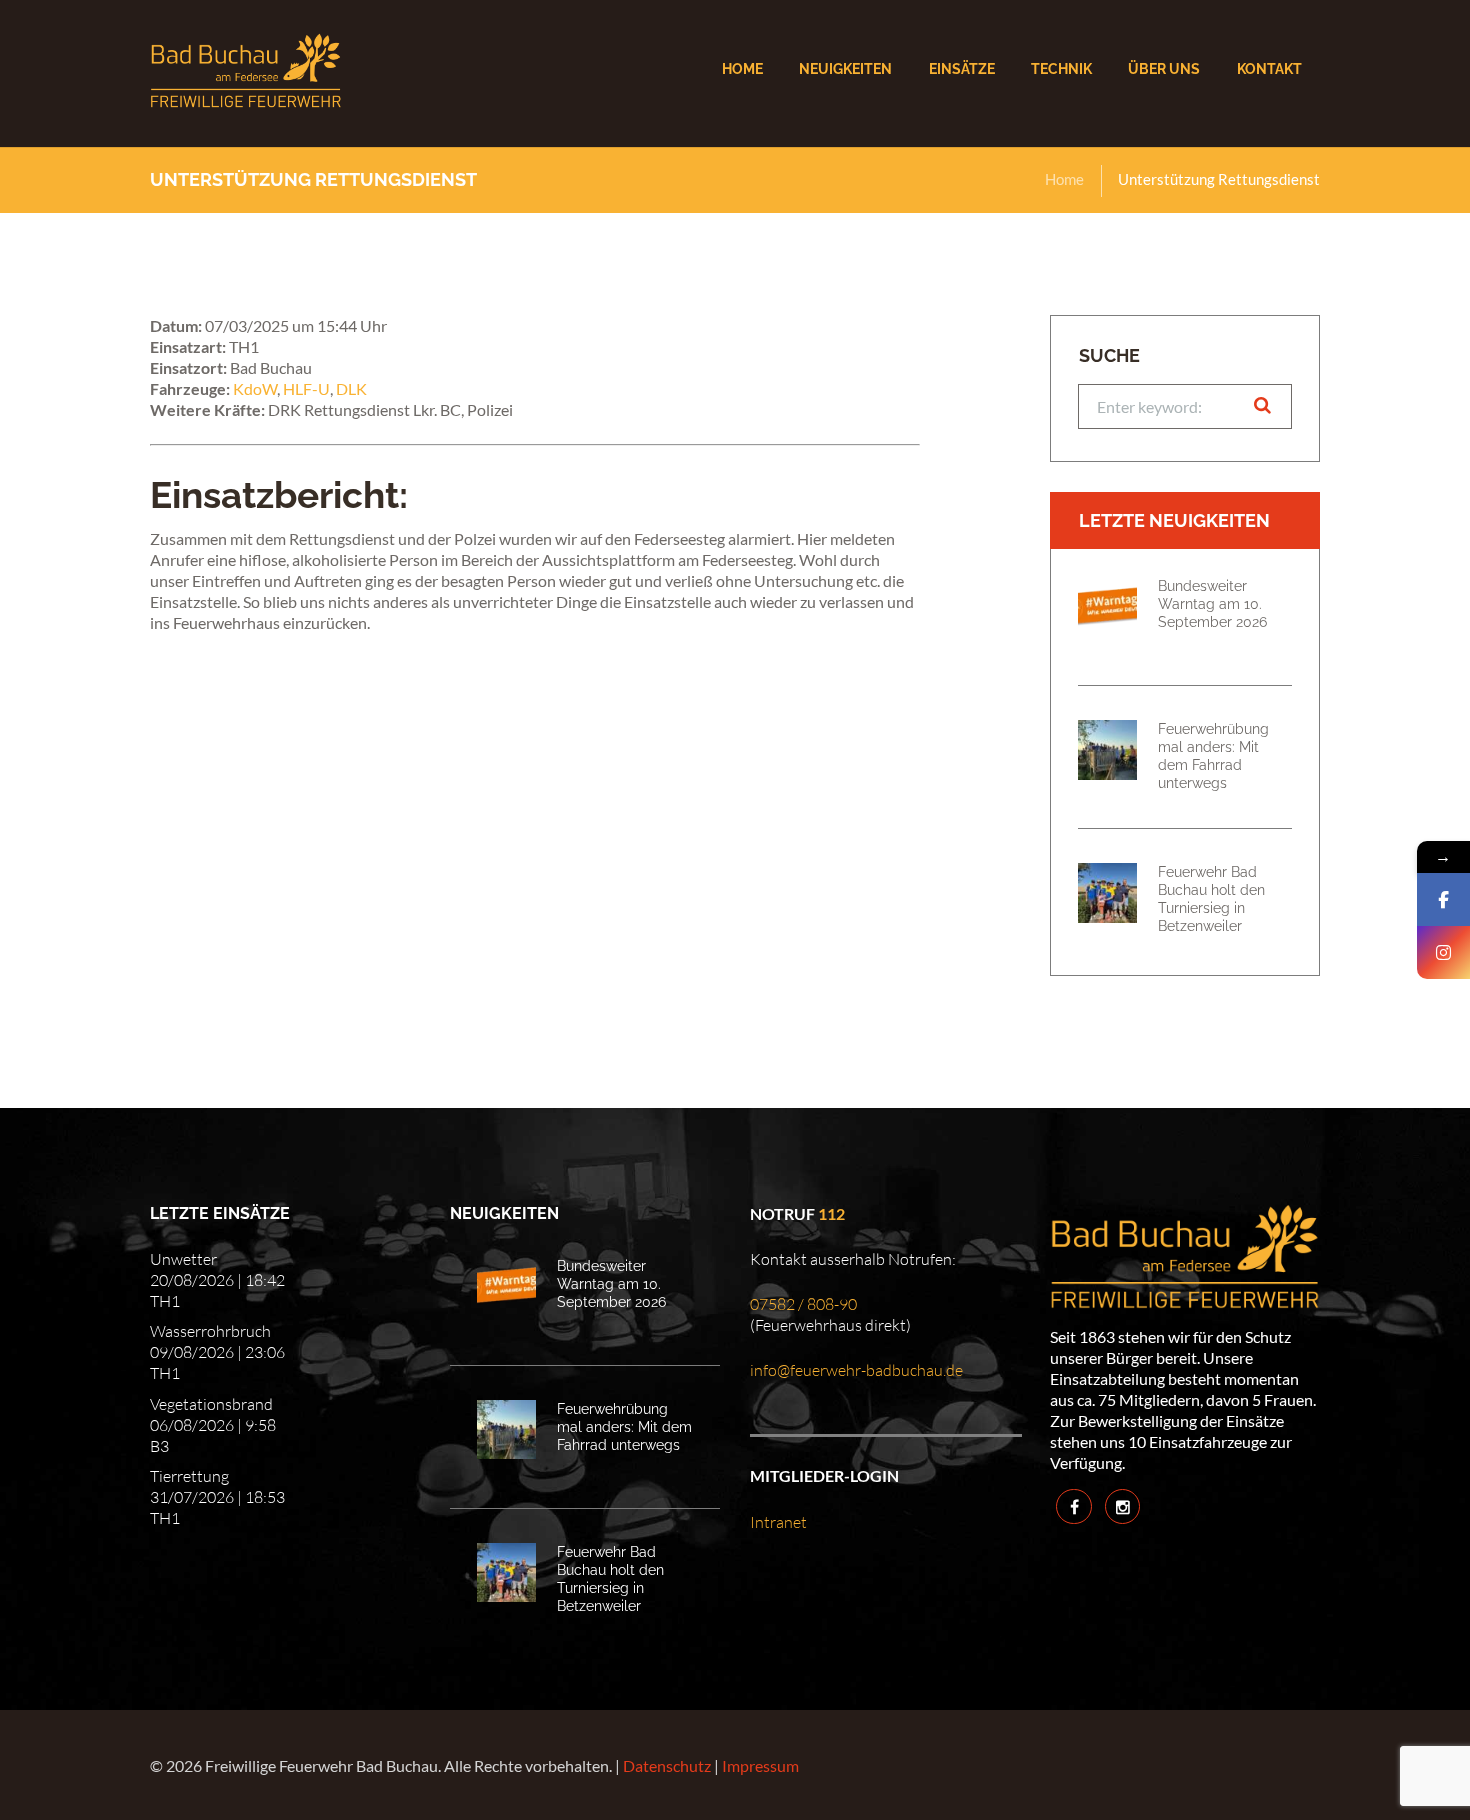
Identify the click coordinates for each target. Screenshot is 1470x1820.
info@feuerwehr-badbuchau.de (856, 1370)
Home (1064, 179)
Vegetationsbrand (211, 1404)
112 (831, 1213)
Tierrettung (189, 1476)
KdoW (255, 388)
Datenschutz (667, 1765)
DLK (351, 388)
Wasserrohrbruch (210, 1331)
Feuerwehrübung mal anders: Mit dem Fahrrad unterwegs (1213, 755)
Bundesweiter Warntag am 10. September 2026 (1212, 603)
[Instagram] (1443, 952)
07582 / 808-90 (803, 1304)
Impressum (760, 1765)
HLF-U (306, 388)
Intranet (778, 1522)
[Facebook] (1443, 899)
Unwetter (183, 1259)
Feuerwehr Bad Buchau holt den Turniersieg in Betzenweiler (1211, 898)
